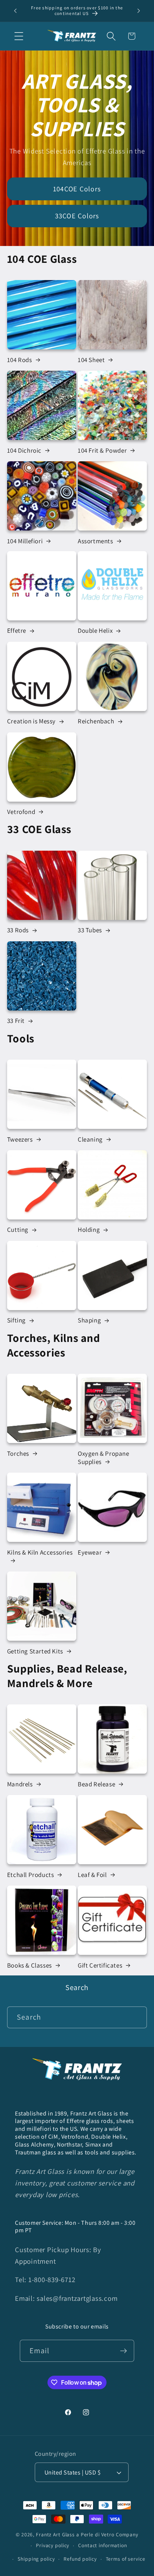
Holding (89, 1230)
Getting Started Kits (35, 1651)
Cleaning (90, 1139)
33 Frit (16, 1021)
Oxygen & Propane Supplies (104, 1458)
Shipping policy (36, 2559)
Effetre (17, 631)
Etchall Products (31, 1875)
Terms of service (126, 2559)
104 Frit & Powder (102, 450)
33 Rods (18, 930)
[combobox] (77, 2017)
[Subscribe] (124, 2351)
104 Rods (20, 360)
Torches (18, 1453)
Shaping (89, 1320)
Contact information (103, 2545)
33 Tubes (90, 930)
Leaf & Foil (92, 1875)
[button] (19, 36)
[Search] (136, 2017)
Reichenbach (96, 721)
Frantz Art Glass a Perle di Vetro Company (87, 2534)
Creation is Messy (31, 721)
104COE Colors (77, 188)
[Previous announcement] (15, 11)
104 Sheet (91, 360)
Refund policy (80, 2559)
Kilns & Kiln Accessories (40, 1552)
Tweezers (20, 1139)
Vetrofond (21, 812)
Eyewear (90, 1552)
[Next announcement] (139, 11)
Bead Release (96, 1784)
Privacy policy (53, 2545)
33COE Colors (77, 216)
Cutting (18, 1230)
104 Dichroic (24, 450)
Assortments (96, 541)
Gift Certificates (100, 1965)
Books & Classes (30, 1965)
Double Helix (95, 631)
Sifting (16, 1320)
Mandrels (20, 1784)
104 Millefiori (25, 541)
